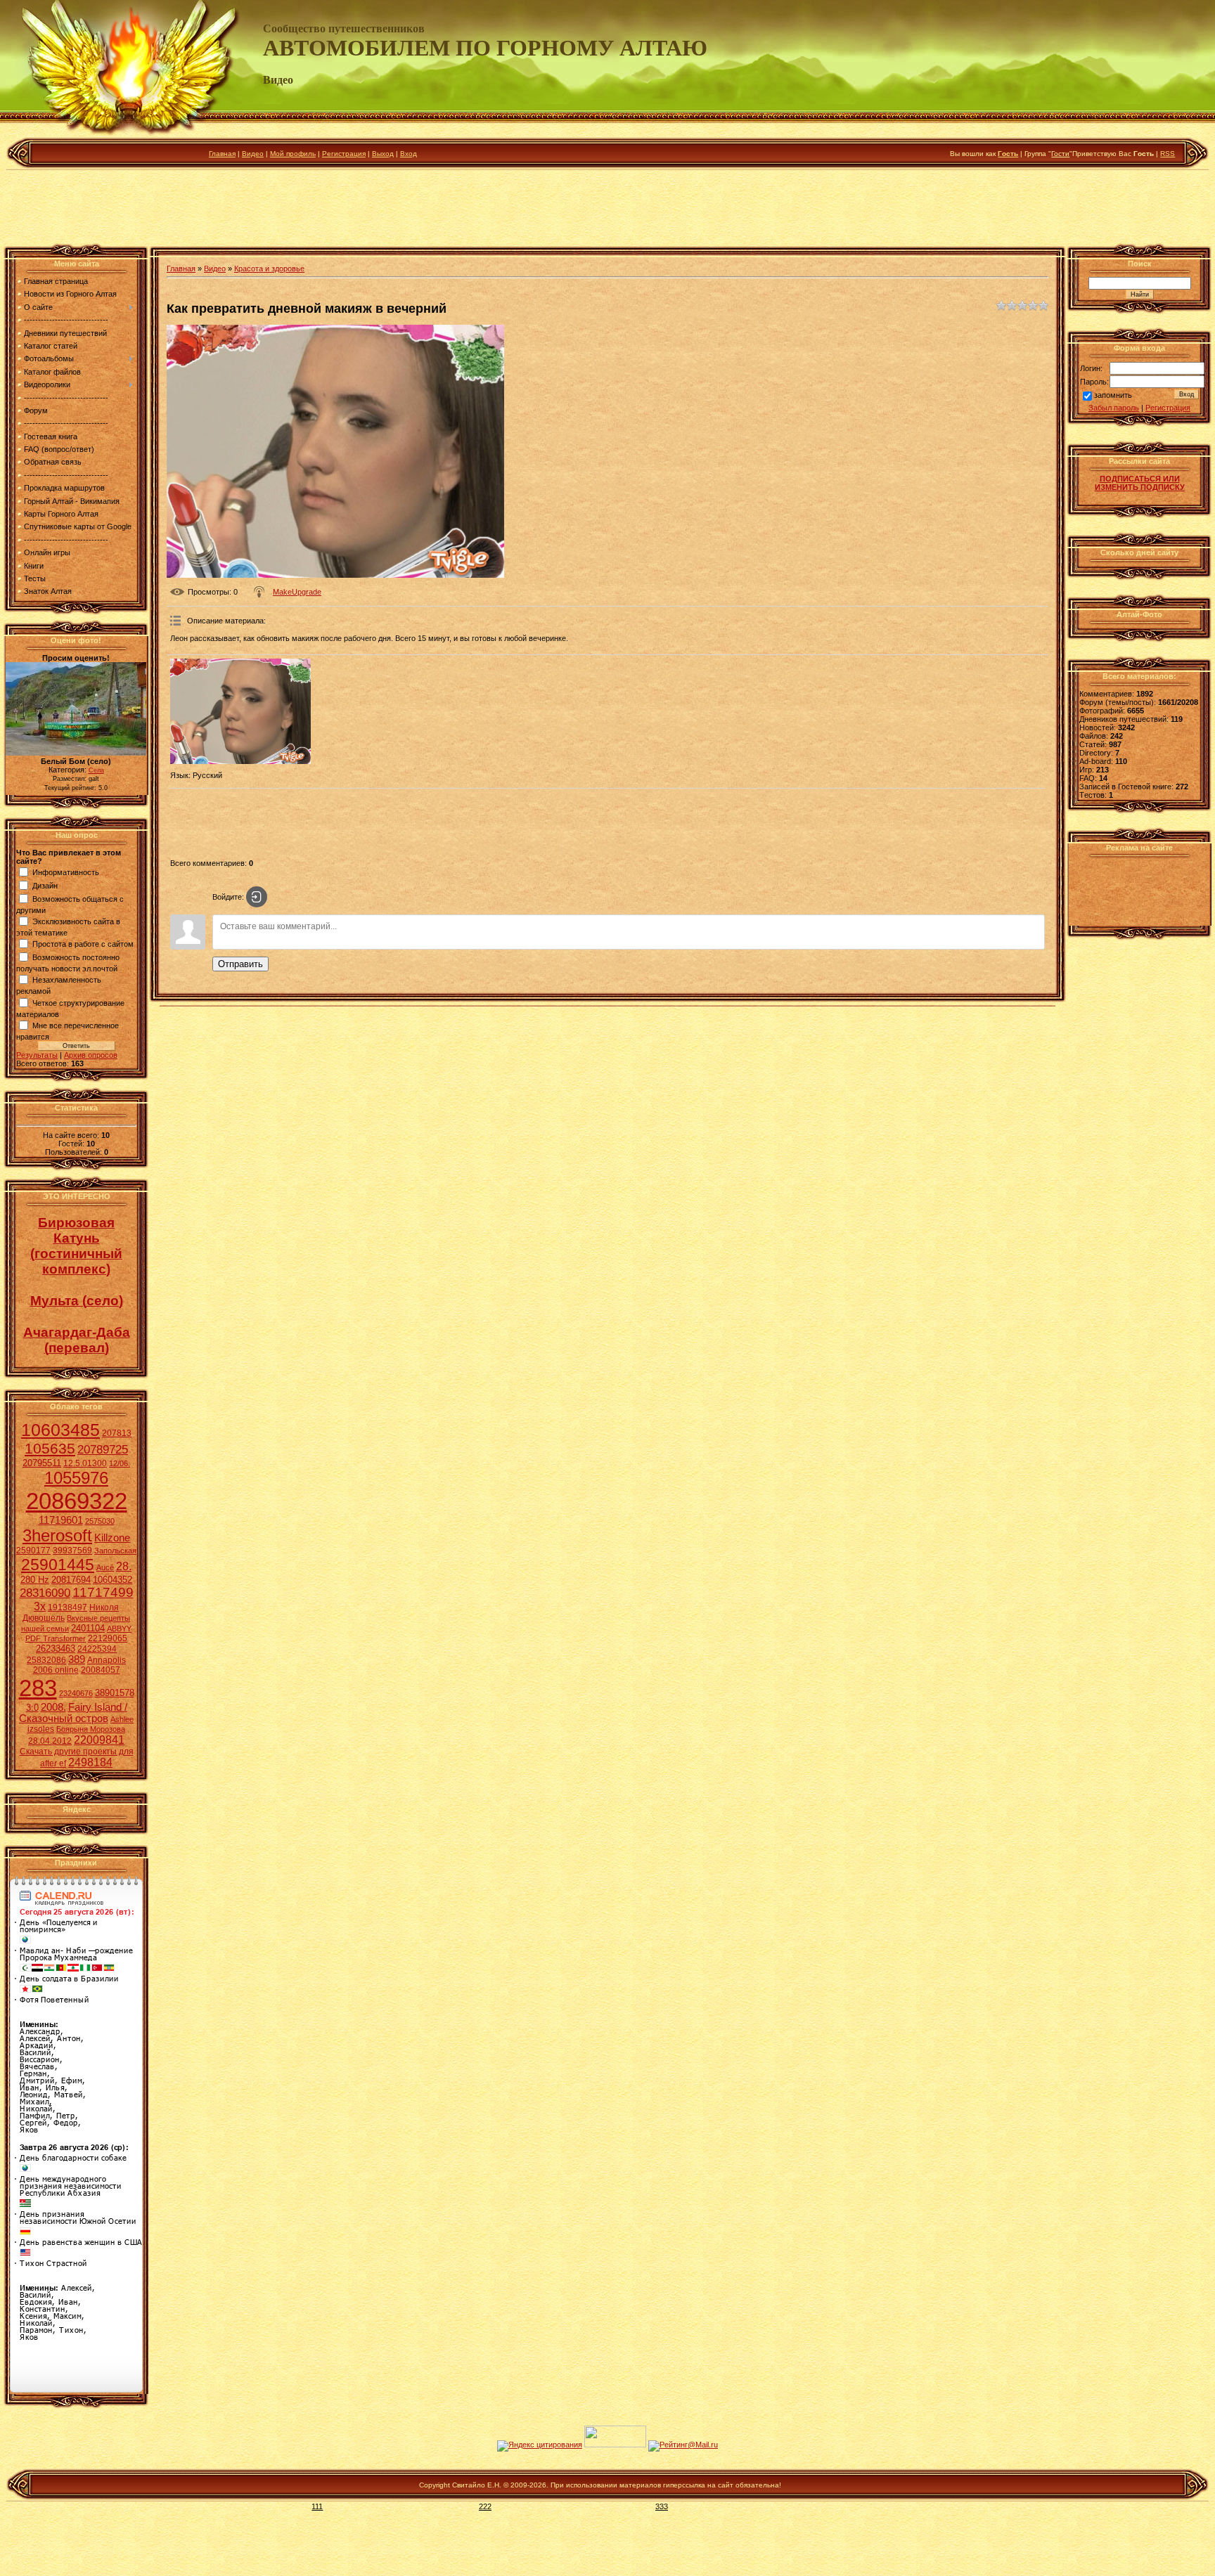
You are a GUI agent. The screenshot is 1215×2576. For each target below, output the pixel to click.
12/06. (120, 1463)
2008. (53, 1707)
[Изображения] (240, 711)
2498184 (90, 1762)
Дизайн (45, 885)
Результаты (37, 1055)
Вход (409, 154)
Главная (222, 154)
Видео (253, 154)
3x (40, 1606)
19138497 (67, 1607)
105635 (50, 1449)
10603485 (60, 1430)
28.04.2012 (50, 1741)
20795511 (42, 1463)
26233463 (56, 1649)
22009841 (99, 1740)
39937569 (72, 1551)
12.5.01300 (85, 1463)
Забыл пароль (1114, 408)
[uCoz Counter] (615, 2445)
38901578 (115, 1693)
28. (124, 1566)
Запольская (115, 1551)
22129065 (108, 1638)
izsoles (41, 1729)
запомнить (1113, 396)
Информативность (66, 872)
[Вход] (257, 897)
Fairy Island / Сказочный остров (73, 1713)
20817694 (71, 1580)
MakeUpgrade (297, 592)
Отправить (240, 964)
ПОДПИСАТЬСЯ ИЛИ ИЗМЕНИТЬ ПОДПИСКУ (1140, 483)
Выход (383, 154)
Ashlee (122, 1719)
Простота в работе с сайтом (83, 944)
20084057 (101, 1670)
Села (96, 770)
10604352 (112, 1580)
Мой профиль (293, 154)
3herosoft (57, 1535)
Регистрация (344, 154)
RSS (1168, 154)
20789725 (103, 1449)
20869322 (77, 1501)
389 (77, 1659)
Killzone (112, 1538)
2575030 (100, 1521)
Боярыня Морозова (91, 1729)
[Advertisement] (607, 210)
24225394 (97, 1649)
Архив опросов (91, 1055)
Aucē (105, 1567)
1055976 (76, 1478)
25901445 (58, 1565)
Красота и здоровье (269, 268)
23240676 (76, 1693)
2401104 (88, 1628)
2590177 (33, 1551)
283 (38, 1688)
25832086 (46, 1660)
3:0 (32, 1708)
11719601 (61, 1520)
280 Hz (35, 1580)
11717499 (103, 1592)
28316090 (45, 1593)
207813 (117, 1433)
